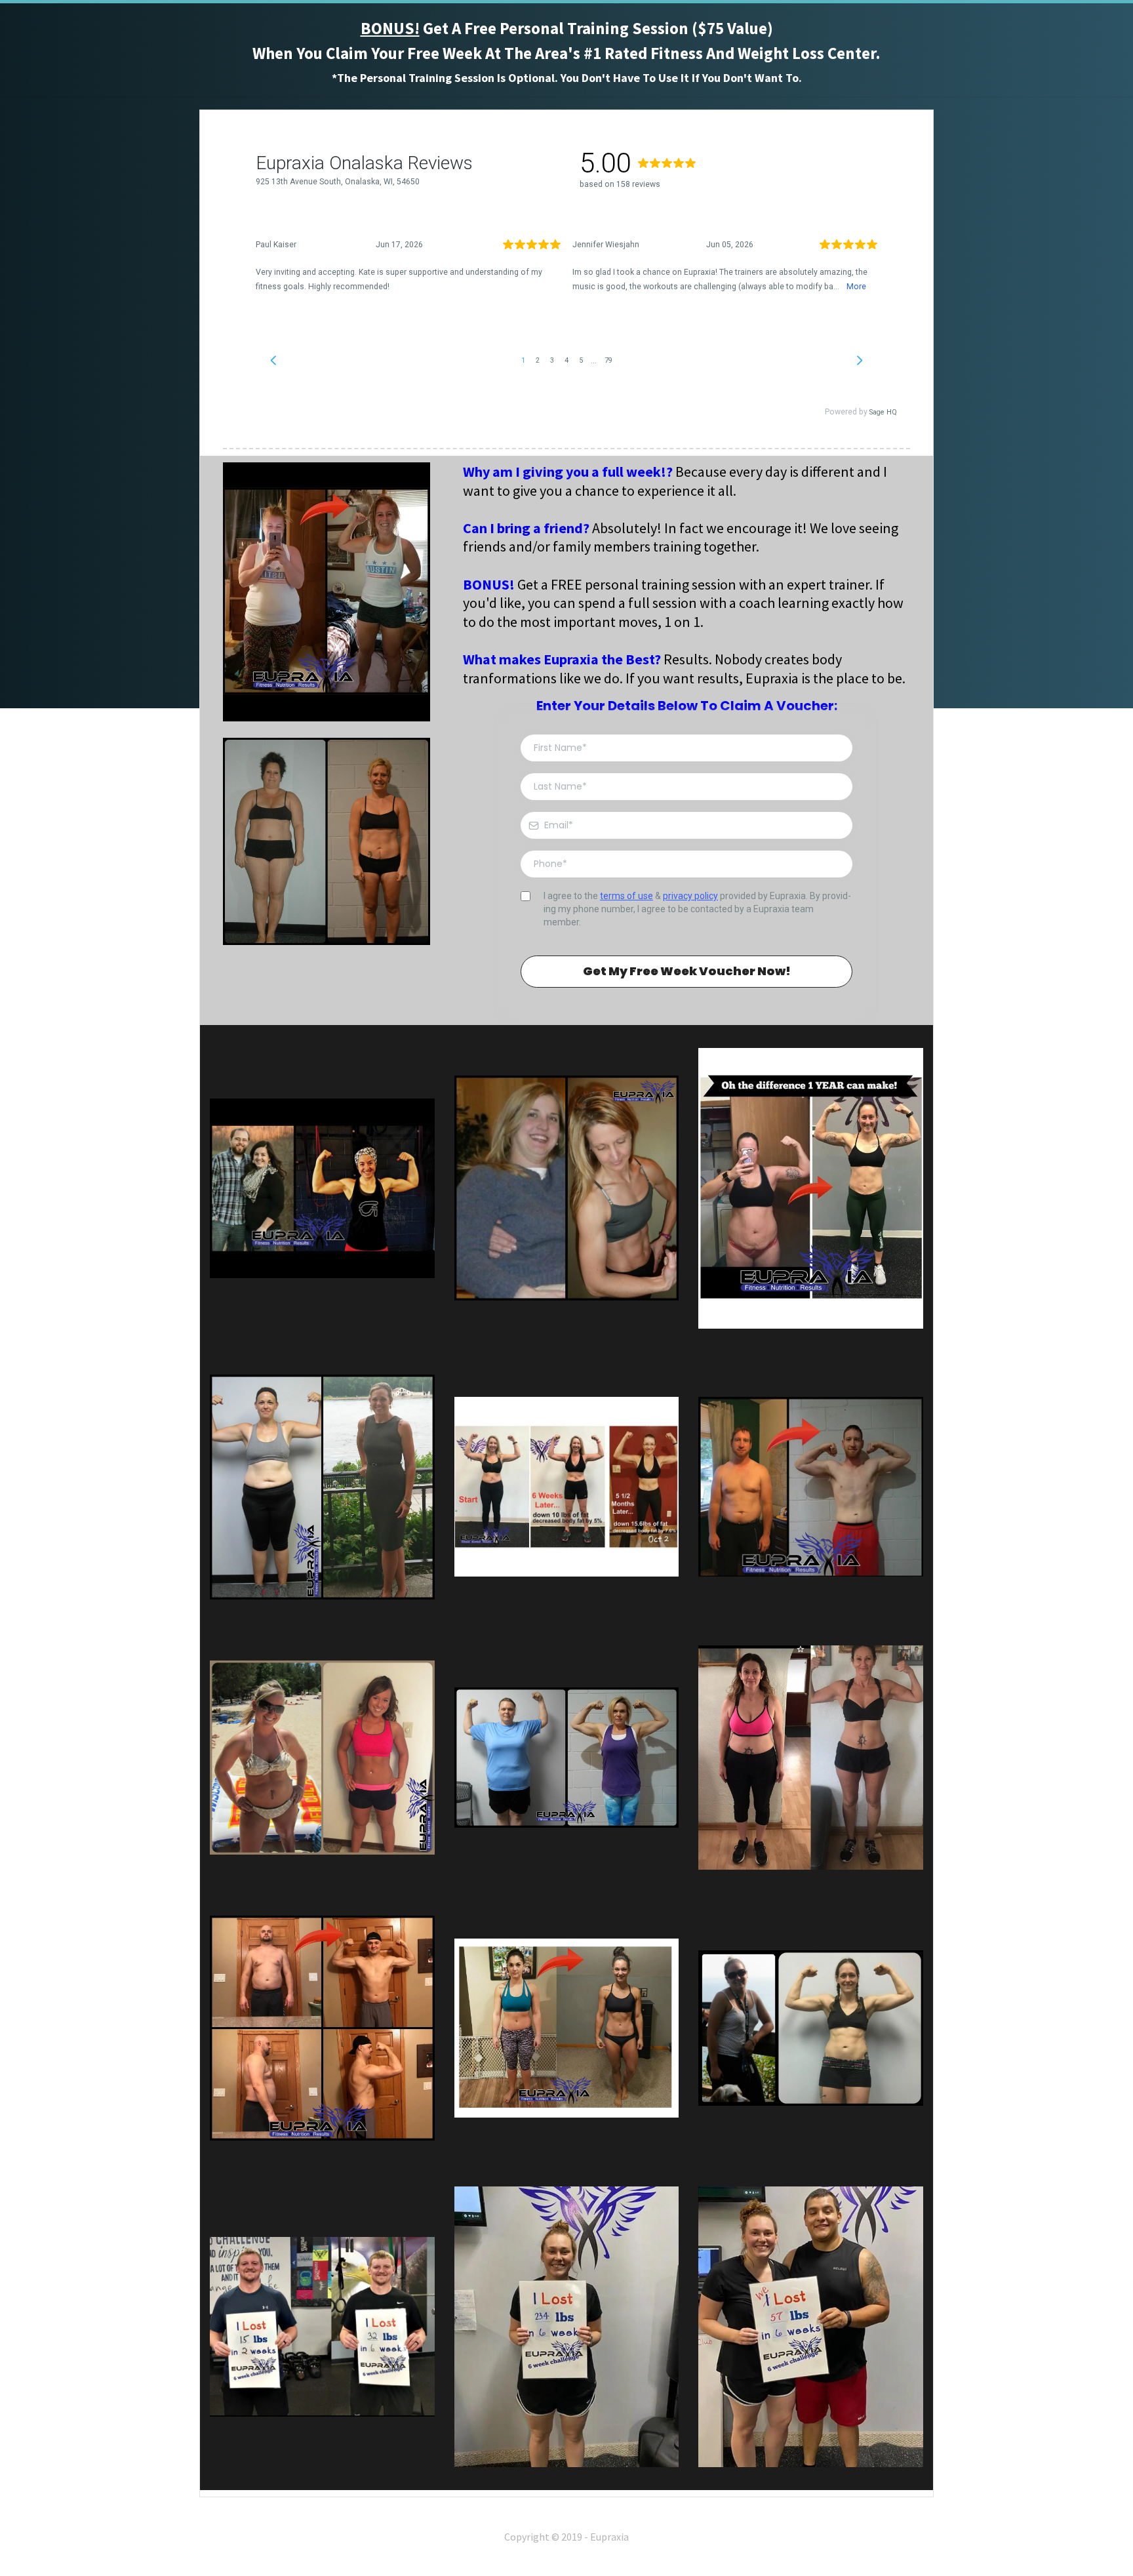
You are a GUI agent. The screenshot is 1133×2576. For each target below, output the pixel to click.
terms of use (626, 896)
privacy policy (690, 896)
